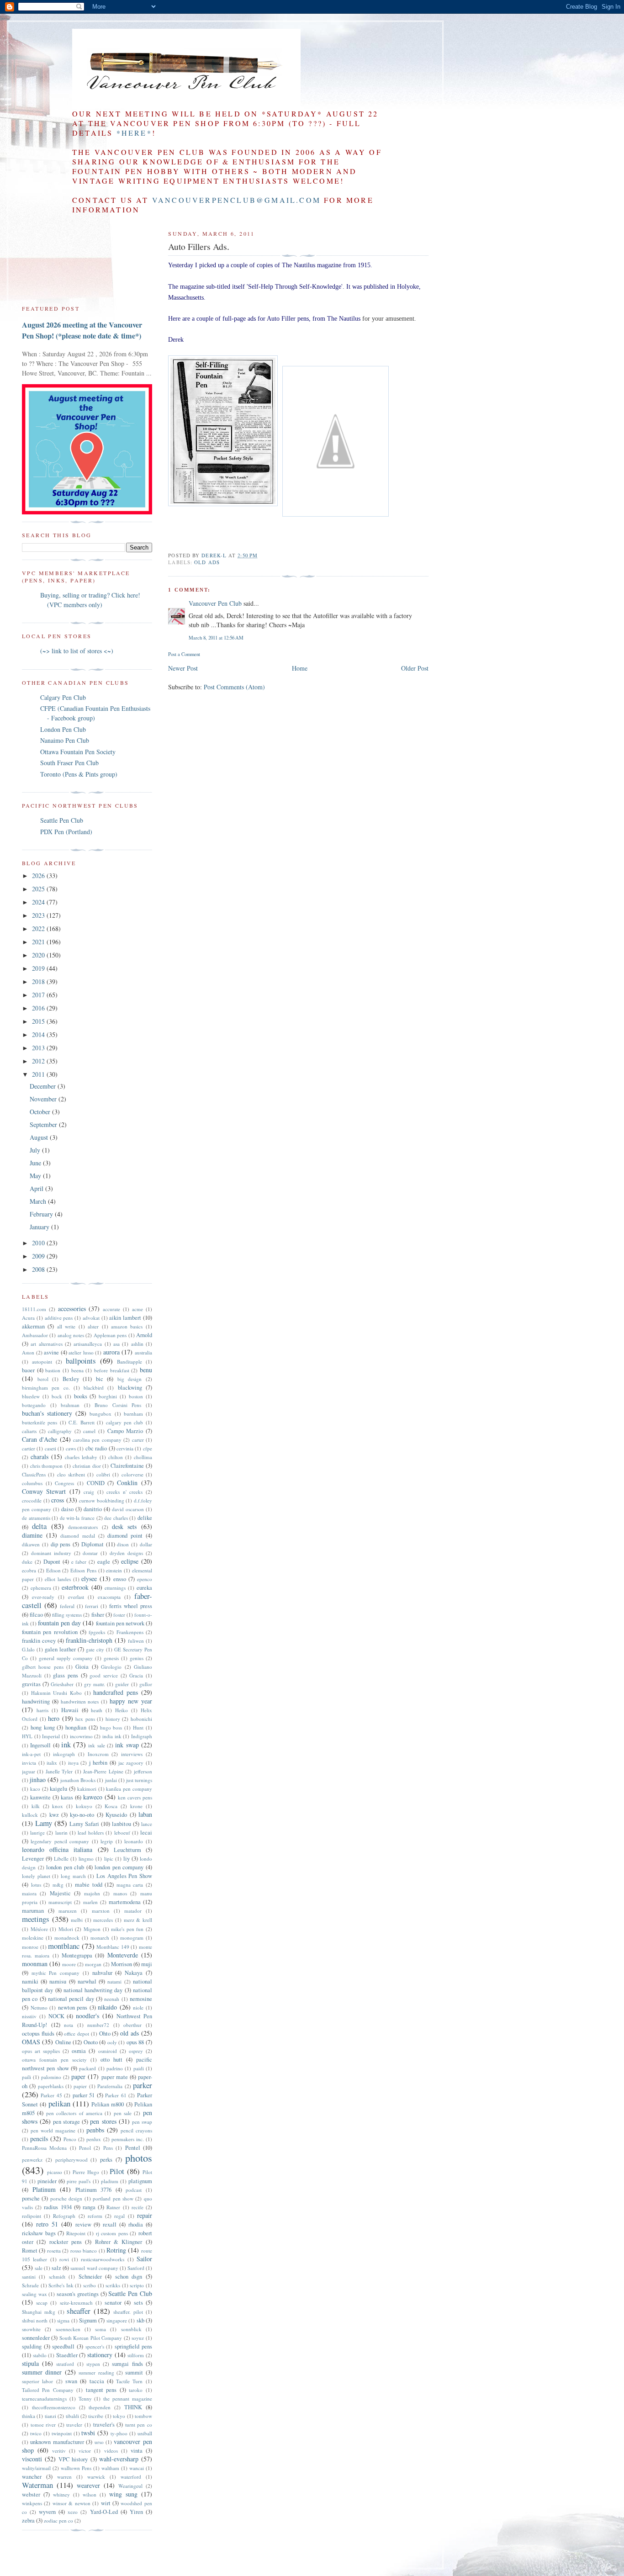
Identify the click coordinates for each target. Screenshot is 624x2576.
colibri (103, 1474)
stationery (100, 2355)
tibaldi (72, 2416)
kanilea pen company (129, 1789)
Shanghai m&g (39, 2312)
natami (114, 1981)
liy (127, 1859)
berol (43, 1379)
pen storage (66, 2122)
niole (138, 2007)
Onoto (91, 2042)
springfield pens (133, 2346)
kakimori (87, 1789)
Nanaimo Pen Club (65, 740)
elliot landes (58, 1579)
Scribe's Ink (61, 2285)
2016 (39, 1008)
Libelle (61, 1859)
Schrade (30, 2285)
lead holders (91, 1833)
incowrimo (81, 1736)
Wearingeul (130, 2486)
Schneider (90, 2277)
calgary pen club (125, 1422)
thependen (100, 2407)
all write (66, 1326)
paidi (139, 2068)
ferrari (92, 1606)
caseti (50, 1448)
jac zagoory (131, 1763)
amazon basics (127, 1326)
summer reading (96, 2372)
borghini (108, 1396)
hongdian (76, 1727)
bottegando (34, 1405)
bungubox (100, 1414)
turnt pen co (139, 2425)
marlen (90, 1902)
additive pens (59, 1318)
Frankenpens (130, 1632)
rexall (110, 2224)
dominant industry (51, 1553)
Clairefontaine (127, 1466)
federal (67, 1606)
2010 (39, 1243)
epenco (145, 1579)
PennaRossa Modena (44, 2148)
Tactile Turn (129, 2381)
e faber (79, 1562)
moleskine (33, 1938)
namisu (58, 1981)
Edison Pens (83, 1570)
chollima (143, 1457)
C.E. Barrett (81, 1422)
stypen (93, 2364)
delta (39, 1526)
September (44, 1124)
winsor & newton (71, 2503)
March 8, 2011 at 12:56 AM (216, 637)
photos (139, 2158)
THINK (133, 2407)
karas (67, 1797)
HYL (27, 1736)
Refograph (64, 2216)
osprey (136, 2051)
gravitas (31, 1684)
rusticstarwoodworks (103, 2259)
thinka (29, 2416)
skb (140, 2320)
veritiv (59, 2451)
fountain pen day (59, 1623)
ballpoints (81, 1361)
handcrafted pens (116, 1692)
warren (64, 2477)
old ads (207, 562)
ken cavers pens (135, 1797)
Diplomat (93, 1544)
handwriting (36, 1701)
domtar (90, 1553)
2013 (39, 1048)
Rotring (116, 2250)
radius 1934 (58, 2207)
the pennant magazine (128, 2399)
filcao (36, 1615)
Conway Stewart (44, 1491)
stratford (65, 2364)
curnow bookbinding (102, 1500)
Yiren (136, 2512)
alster (93, 1326)
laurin (61, 1833)
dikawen (31, 1544)
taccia (97, 2381)
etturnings (115, 1588)
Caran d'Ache (40, 1439)
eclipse (130, 1561)
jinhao (38, 1780)
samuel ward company (94, 2268)
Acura (28, 1318)
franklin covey (39, 1641)
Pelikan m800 (108, 2104)
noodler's (87, 2016)
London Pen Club (63, 729)
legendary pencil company (60, 1841)
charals (40, 1457)
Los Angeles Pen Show (124, 1876)
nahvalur (102, 1973)
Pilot (117, 2171)
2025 (39, 889)
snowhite (31, 2329)
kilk (36, 1806)
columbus (32, 1483)
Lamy (44, 1823)
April (37, 1188)
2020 (39, 955)
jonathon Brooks (78, 1780)
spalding (32, 2346)
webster (31, 2494)
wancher (32, 2477)
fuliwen (136, 1641)
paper (78, 2076)
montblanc (64, 1946)
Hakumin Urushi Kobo (56, 1693)
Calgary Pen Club (63, 697)
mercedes (103, 1920)
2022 (39, 928)
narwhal (87, 1981)
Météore (39, 1929)
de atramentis (36, 1518)
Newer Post (183, 668)
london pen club (65, 1867)
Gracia (136, 1675)
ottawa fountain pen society (54, 2060)
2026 (39, 875)
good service (104, 1675)
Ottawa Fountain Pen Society (78, 752)
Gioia (82, 1667)
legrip (107, 1841)
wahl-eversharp (119, 2459)
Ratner (113, 2207)
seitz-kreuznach (76, 2303)
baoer (28, 1370)
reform (95, 2216)
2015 (39, 1021)
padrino (115, 2068)
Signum (88, 2320)
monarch (100, 1938)
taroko (136, 2390)
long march (73, 1876)
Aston (28, 1352)
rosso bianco (84, 2251)
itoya (73, 1763)
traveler (74, 2425)
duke (27, 1562)
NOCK (56, 2016)
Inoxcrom (98, 1754)
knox (58, 1806)
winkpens (32, 2503)
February (42, 1214)
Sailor (144, 2259)
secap (42, 2303)
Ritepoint (76, 2233)
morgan (93, 1964)
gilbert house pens (43, 1667)
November (44, 1099)
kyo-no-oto (82, 1815)
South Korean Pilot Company (91, 2338)
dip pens (61, 1544)
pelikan (59, 2103)
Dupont (52, 1562)
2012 (39, 1061)
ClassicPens (34, 1474)
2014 (39, 1034)
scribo (90, 2285)
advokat (91, 1318)
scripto (137, 2285)
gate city (95, 1649)
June (36, 1163)
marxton (101, 1911)
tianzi (50, 2416)
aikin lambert (125, 1318)
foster (119, 1615)
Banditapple (130, 1362)
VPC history (73, 2459)
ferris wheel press (131, 1606)
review (83, 2224)
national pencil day (71, 1999)
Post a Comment (184, 654)
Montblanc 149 (113, 1947)
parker (143, 2085)
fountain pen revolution (50, 1632)
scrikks (113, 2285)
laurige (37, 1833)
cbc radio (96, 1448)
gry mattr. (95, 1684)
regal (119, 2216)
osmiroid (108, 2051)
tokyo (119, 2416)
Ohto (105, 2034)
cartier (29, 1448)
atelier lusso (81, 1352)
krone (136, 1806)
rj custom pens (112, 2233)
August (40, 1137)
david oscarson (128, 1509)
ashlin (137, 1344)
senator (113, 2303)
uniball (145, 2433)
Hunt (138, 1727)
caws (71, 1448)
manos (120, 1893)
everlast (76, 1597)
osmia (79, 2051)
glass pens (66, 1675)
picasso (55, 2172)
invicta (29, 1763)
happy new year (131, 1701)
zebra (28, 2520)
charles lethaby (81, 1457)
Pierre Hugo (86, 2172)
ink (66, 1744)
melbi (77, 1920)
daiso (67, 1509)
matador (133, 1911)
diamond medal (78, 1536)
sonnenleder (36, 2338)
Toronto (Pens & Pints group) (79, 774)
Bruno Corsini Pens (118, 1405)
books (81, 1396)
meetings (36, 1919)
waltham (110, 2468)
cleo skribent (71, 1474)
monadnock (67, 1938)
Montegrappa (77, 1955)
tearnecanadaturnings (44, 2399)
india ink (112, 1736)
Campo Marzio (125, 1431)
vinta (137, 2451)
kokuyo (84, 1806)
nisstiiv (29, 2016)
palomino (51, 2077)
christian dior (87, 1466)
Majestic (60, 1893)
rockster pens (66, 2242)
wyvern (47, 2512)
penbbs (95, 2130)
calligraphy (60, 1431)
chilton (116, 1457)
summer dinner (42, 2372)
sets (138, 2303)
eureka (144, 1588)
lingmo (86, 1859)
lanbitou (122, 1824)
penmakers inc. (128, 2139)
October (41, 1112)
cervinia (125, 1448)
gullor (146, 1684)
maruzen (68, 1911)
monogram (132, 1938)
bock (57, 1396)
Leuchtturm (127, 1850)
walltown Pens (76, 2468)
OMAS (31, 2042)
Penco (70, 2139)
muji (147, 1964)
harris (42, 1710)
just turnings (139, 1780)
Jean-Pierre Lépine (103, 1771)
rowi (64, 2259)
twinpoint (62, 2433)
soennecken (68, 2329)
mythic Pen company (56, 1973)
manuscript (60, 1902)
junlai (111, 1780)
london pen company (119, 1867)
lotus (36, 1885)
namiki (30, 1981)
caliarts (29, 1431)
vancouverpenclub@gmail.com (236, 200)
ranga (89, 2207)
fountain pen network (120, 1623)
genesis (111, 1658)
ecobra (29, 1570)
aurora (111, 1352)
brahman (70, 1405)
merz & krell (138, 1920)
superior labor (37, 2381)
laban (145, 1814)
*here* (134, 133)
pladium (110, 2181)
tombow (143, 2416)
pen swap (142, 2122)
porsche (31, 2198)
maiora (29, 1893)
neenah (112, 1999)
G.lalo (28, 1649)
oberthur (132, 2025)
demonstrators (83, 1527)
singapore (117, 2320)
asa (116, 1344)
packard (87, 2068)
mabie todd (89, 1885)
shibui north (35, 2320)
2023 (39, 915)
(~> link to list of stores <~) (77, 651)
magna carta (130, 1885)
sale (39, 2268)
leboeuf (122, 1833)
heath (97, 1710)
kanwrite (40, 1797)
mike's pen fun (127, 1929)
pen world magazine (53, 2130)
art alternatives (46, 1344)
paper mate (115, 2077)
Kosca (111, 1806)
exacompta (109, 1597)
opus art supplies (41, 2051)
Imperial (51, 1736)
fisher (98, 1615)
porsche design (66, 2198)
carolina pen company (97, 1440)
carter (138, 1440)
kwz (54, 1815)
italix (52, 1763)
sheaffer (79, 2311)
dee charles (116, 1518)
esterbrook (75, 1587)
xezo (73, 2512)
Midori (66, 1929)
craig (89, 1492)
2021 (39, 942)
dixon (123, 1544)
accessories (72, 1309)
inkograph (64, 1754)
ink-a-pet (31, 1754)
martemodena (125, 1902)
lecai (146, 1833)
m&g (58, 1885)
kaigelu (58, 1789)
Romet (30, 2251)
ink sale (96, 1745)
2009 (39, 1256)
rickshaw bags (39, 2233)
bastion (53, 1370)
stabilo (40, 2355)
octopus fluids (38, 2034)
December (44, 1086)
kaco (35, 1789)
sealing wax (34, 2294)
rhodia (136, 2224)
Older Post (415, 668)
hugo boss (111, 1727)
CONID (96, 1483)
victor (85, 2451)
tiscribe (96, 2416)
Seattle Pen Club (62, 820)
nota (69, 2025)
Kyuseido (116, 1815)
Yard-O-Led (104, 2512)
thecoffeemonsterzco (54, 2407)
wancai (137, 2468)
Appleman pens (110, 1335)
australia (143, 1352)
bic (100, 1379)
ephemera (41, 1588)
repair (145, 2215)
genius (137, 1658)
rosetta (54, 2251)
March (39, 1201)
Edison (53, 1570)
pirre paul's (79, 2181)
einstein (114, 1570)
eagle (104, 1562)
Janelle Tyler (59, 1771)
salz (56, 2268)
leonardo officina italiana (57, 1849)
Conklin (127, 1483)
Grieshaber (62, 1684)
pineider (47, 2181)
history (113, 1719)
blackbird (94, 1388)
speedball (63, 2346)
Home (300, 668)
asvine (51, 1352)
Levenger (33, 1859)
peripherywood (71, 2160)
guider (122, 1684)
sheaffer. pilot (128, 2312)
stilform (136, 2355)
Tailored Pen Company (48, 2390)
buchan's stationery (47, 1413)
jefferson (143, 1771)
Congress (64, 1483)
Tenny (85, 2399)
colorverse (132, 1474)
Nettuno (39, 2007)
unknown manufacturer (57, 2442)
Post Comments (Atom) (234, 687)
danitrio (93, 1509)
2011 (39, 1074)
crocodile (32, 1500)
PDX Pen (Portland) (66, 832)
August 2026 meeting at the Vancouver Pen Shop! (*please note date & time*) (82, 330)
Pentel (133, 2148)
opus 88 (135, 2042)
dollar (146, 1544)
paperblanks (51, 2086)
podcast (134, 2190)
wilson (90, 2494)
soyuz (138, 2338)
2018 (39, 981)
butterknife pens (40, 1422)
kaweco (93, 1797)
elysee (89, 1579)
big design (130, 1379)
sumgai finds (127, 2364)
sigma (63, 2320)
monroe (30, 1947)
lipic (109, 1859)
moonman (35, 1964)
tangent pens (101, 2390)
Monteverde (123, 1955)
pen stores (103, 2121)
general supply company (66, 1658)
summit (134, 2372)
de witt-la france (77, 1518)
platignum (140, 2181)
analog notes (71, 1335)
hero (54, 1718)
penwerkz (32, 2160)
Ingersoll (40, 1745)
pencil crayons (136, 2130)
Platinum (44, 2189)
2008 (39, 1269)
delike (145, 1518)
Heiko (122, 1710)
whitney (61, 2494)
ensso (120, 1579)
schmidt (57, 2277)
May (36, 1176)
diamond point (125, 1536)
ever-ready (43, 1597)
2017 (39, 995)
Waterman (37, 2485)
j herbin (98, 1763)
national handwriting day (93, 1990)
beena (77, 1370)
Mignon (92, 1929)
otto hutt (111, 2060)
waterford (131, 2477)
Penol (85, 2148)
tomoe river (43, 2425)
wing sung (123, 2494)
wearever (88, 2485)
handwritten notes (80, 1701)
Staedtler (67, 2355)
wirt (106, 2503)
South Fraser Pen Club (69, 763)
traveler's (104, 2425)
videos (111, 2451)
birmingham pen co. (46, 1388)
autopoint (42, 1362)
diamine (32, 1535)
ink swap (127, 1745)
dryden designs (126, 1553)
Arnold (144, 1335)
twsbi (88, 2433)
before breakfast (112, 1370)
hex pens (85, 1719)
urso (99, 2442)
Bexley (71, 1379)
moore (69, 1964)
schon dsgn (129, 2277)
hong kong (43, 1727)
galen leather (60, 1649)
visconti (32, 2459)
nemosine (141, 1999)
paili (26, 2077)
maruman (33, 1911)
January (40, 1227)
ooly (112, 2042)
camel (89, 1431)
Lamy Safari (84, 1824)
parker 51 (84, 2095)
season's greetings (78, 2294)
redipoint (32, 2216)
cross (58, 1500)
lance (147, 1824)
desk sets (124, 1526)
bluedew (31, 1396)
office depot (77, 2034)
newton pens (73, 2007)
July (36, 1150)
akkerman (33, 1326)
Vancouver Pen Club (215, 603)
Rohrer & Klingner (119, 2242)
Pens (108, 2148)
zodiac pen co (58, 2520)
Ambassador (35, 1335)
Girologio (111, 1667)
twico (36, 2433)
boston (136, 1396)
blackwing (130, 1388)
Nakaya (134, 1973)
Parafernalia (110, 2086)
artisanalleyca (88, 1344)
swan (71, 2381)
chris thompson (47, 1466)
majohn (92, 1893)
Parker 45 (51, 2095)
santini (29, 2277)
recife (137, 2207)
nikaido (107, 2007)
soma (100, 2329)
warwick (96, 2477)
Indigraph (142, 1736)
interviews (132, 1754)
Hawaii (70, 1710)
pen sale (123, 2113)
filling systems (67, 1615)
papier (80, 2086)
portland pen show (113, 2198)
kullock (30, 1815)
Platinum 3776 (94, 2190)
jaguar (29, 1771)
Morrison (122, 1964)
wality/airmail (36, 2468)
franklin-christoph (89, 1640)
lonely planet (36, 1876)
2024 (39, 902)
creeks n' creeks (124, 1492)
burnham (133, 1414)
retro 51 (47, 2224)
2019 (39, 968)
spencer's (95, 2346)
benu (146, 1370)
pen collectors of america (74, 2113)
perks (106, 2160)
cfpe (148, 1448)
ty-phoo (119, 2433)
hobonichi (141, 1719)
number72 (98, 2025)
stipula (30, 2363)
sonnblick (131, 2329)
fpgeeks (97, 1632)
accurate (111, 1309)
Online (63, 2042)
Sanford (136, 2268)
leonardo (134, 1841)
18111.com (34, 1309)
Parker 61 (116, 2095)
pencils (39, 2139)
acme (137, 1309)
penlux (94, 2139)
